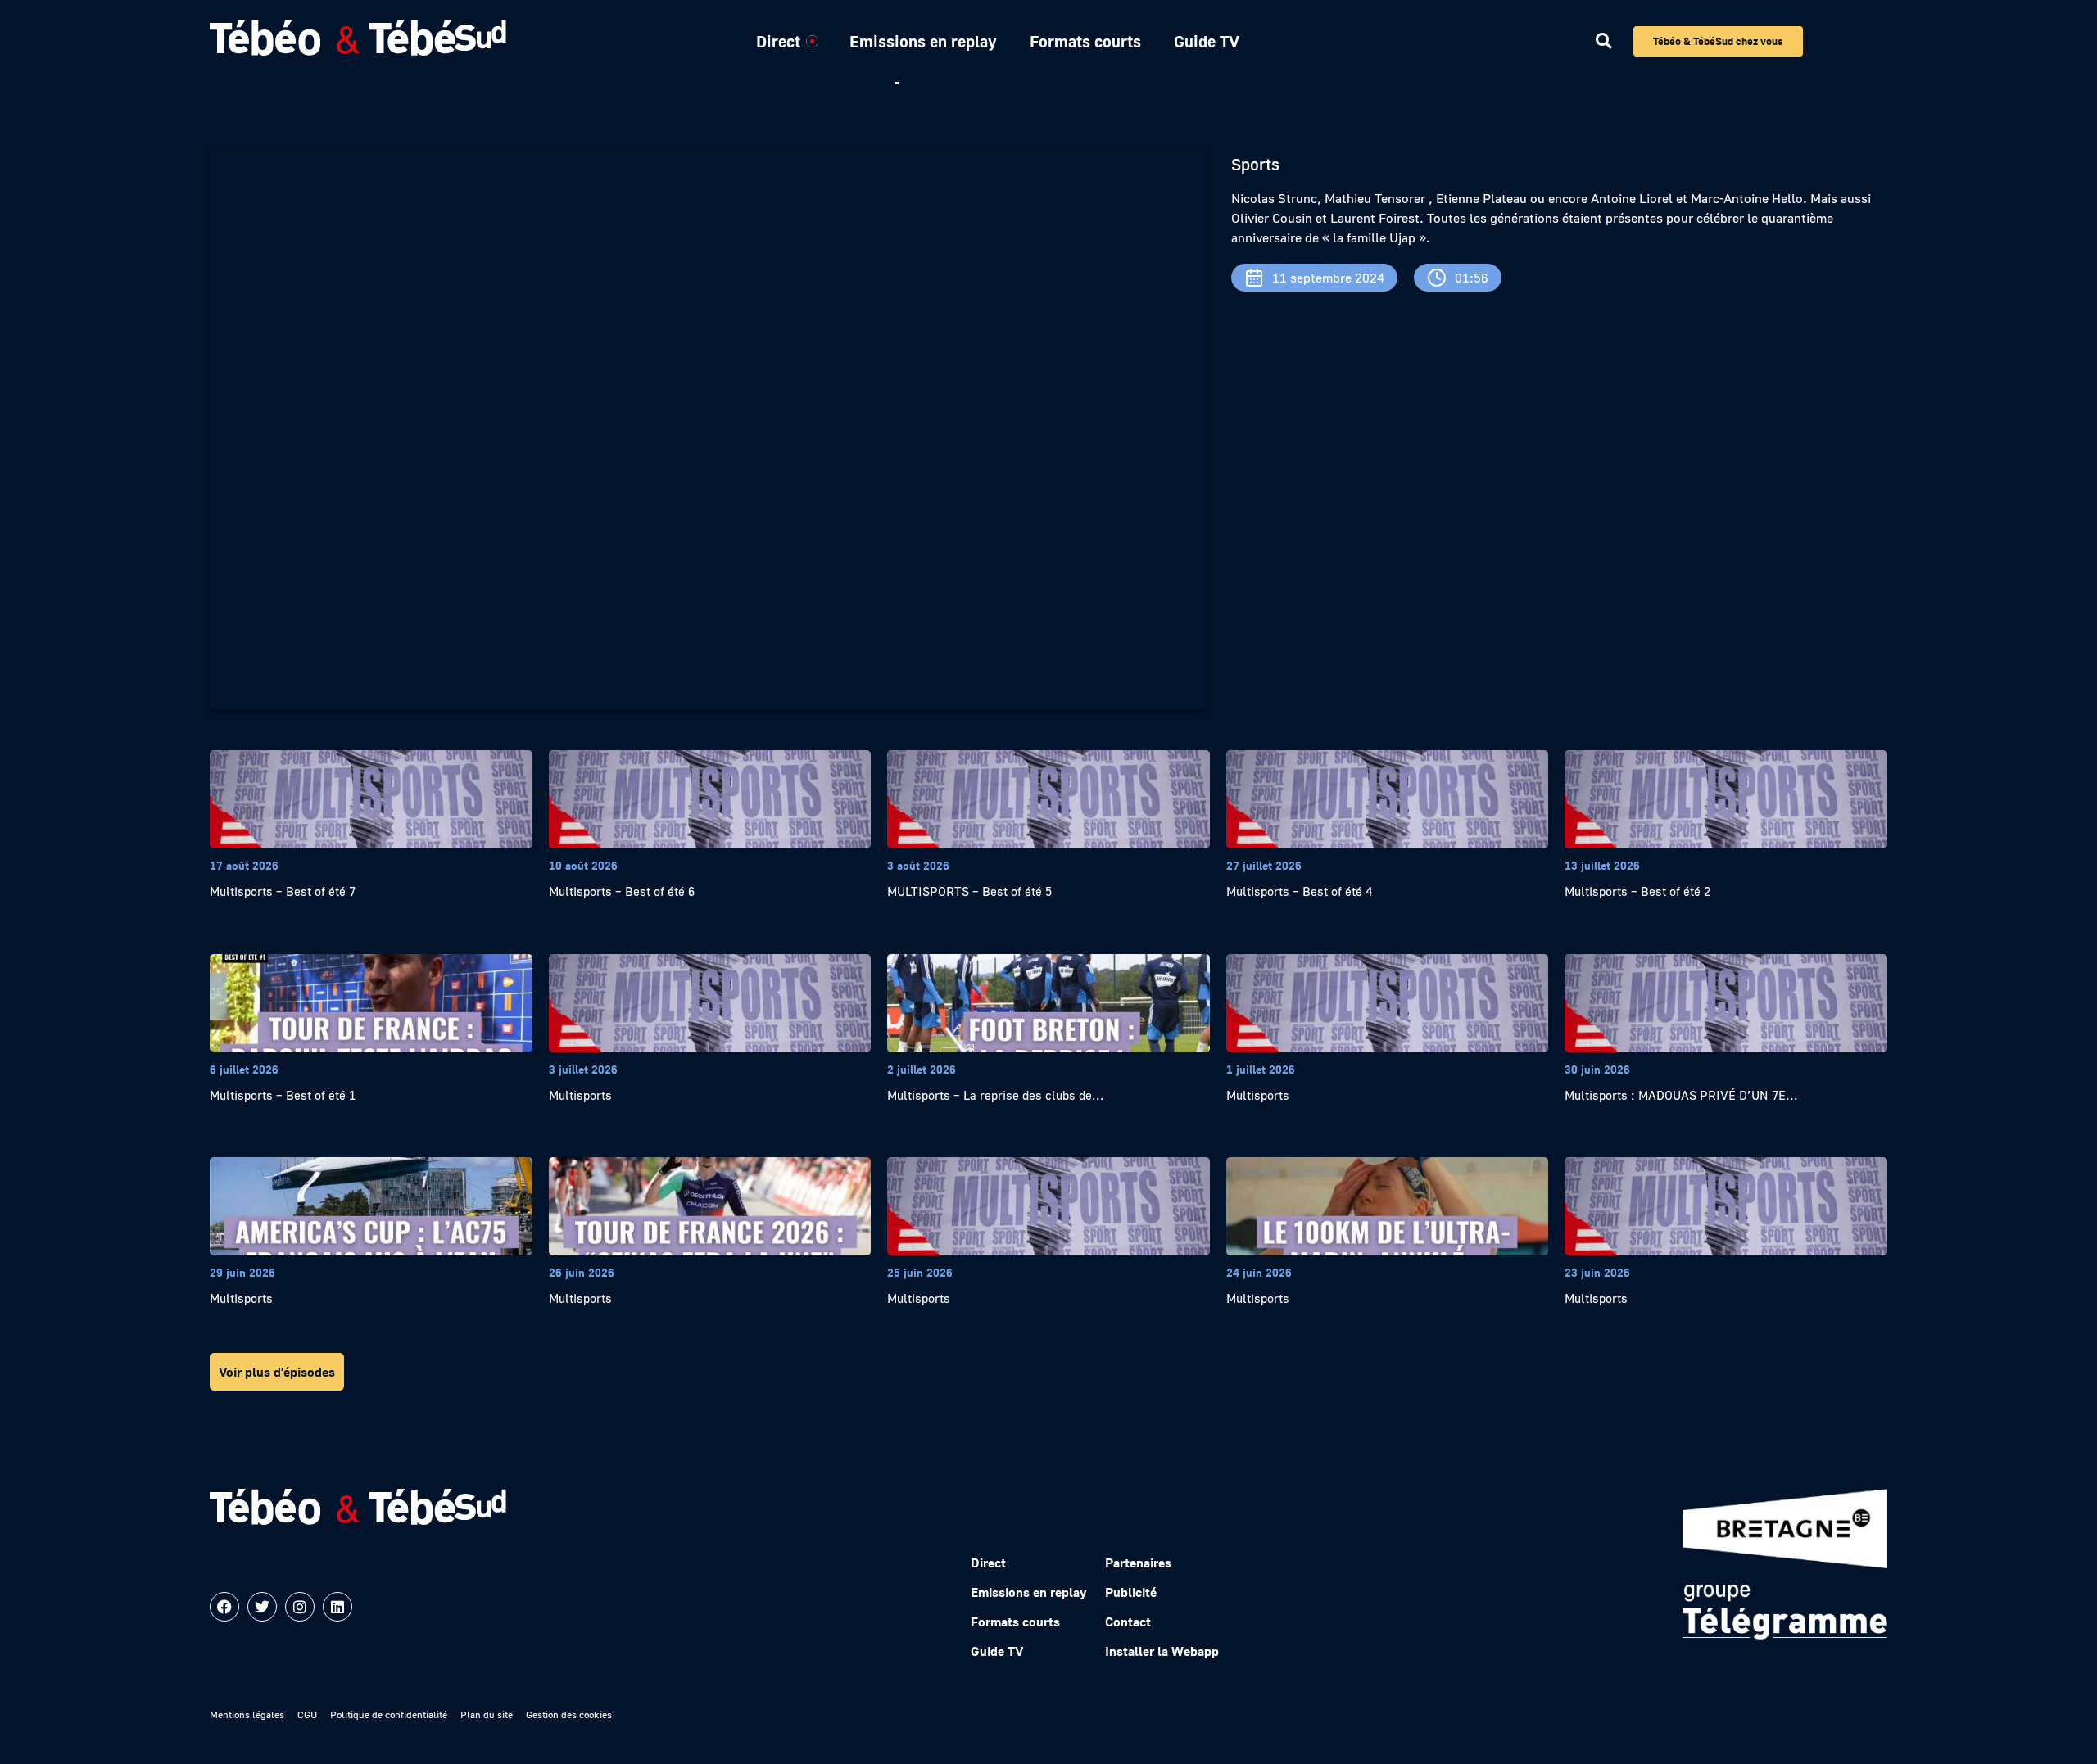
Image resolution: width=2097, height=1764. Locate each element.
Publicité (1131, 1592)
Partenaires (1138, 1563)
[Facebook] (224, 1607)
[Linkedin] (337, 1607)
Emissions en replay (923, 41)
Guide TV (1207, 41)
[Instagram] (300, 1607)
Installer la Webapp (1162, 1651)
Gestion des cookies (569, 1714)
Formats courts (1085, 41)
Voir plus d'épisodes (277, 1372)
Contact (1128, 1622)
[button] (1603, 41)
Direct (778, 41)
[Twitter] (262, 1607)
